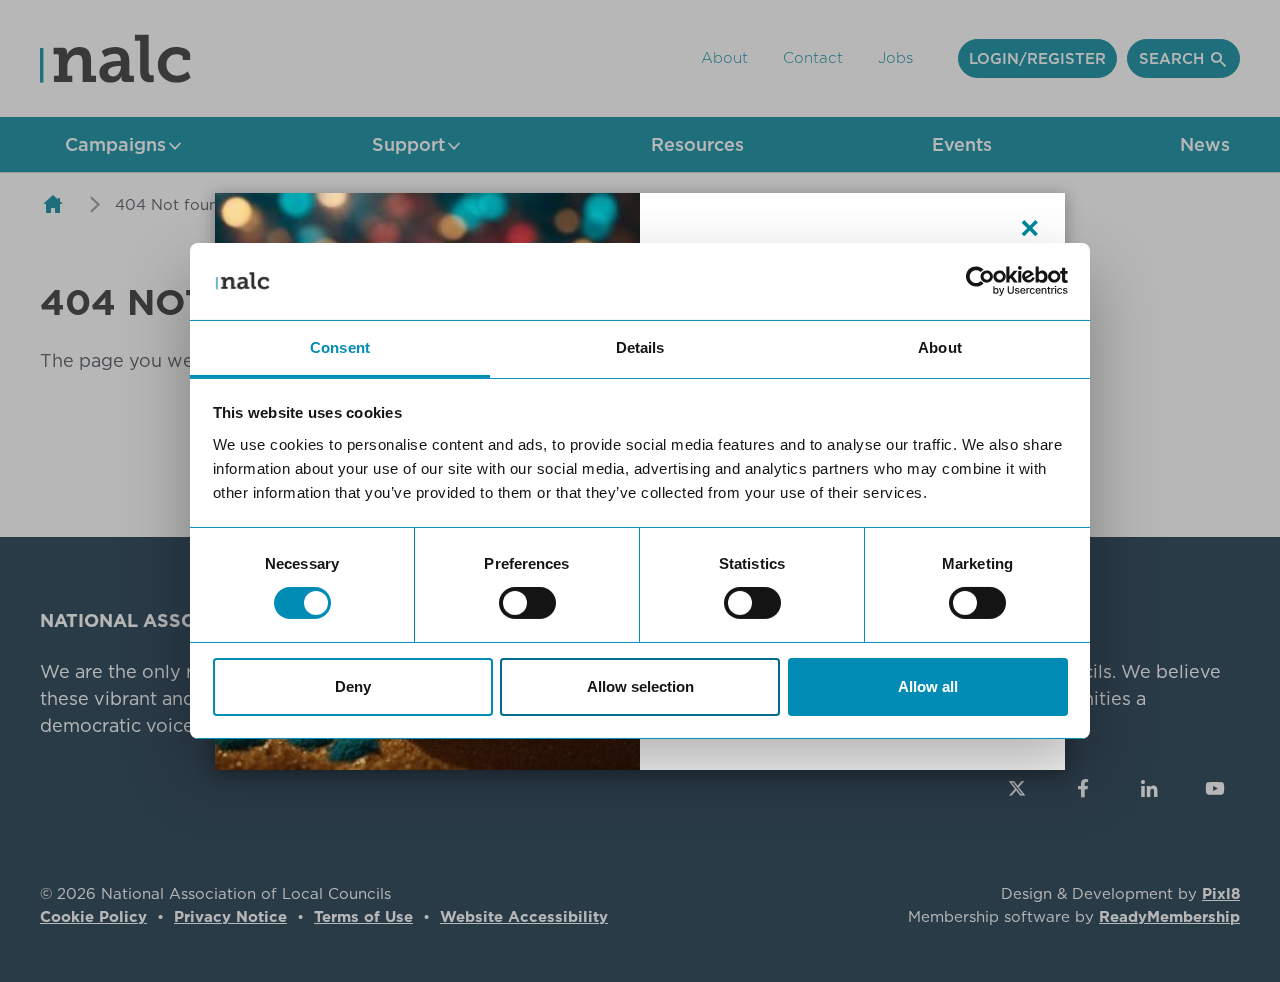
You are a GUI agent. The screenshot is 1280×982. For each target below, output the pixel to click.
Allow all (928, 686)
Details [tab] (640, 347)
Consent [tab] (340, 347)
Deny (353, 686)
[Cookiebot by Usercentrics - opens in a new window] (980, 281)
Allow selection (640, 686)
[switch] (527, 603)
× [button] (1030, 227)
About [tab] (940, 347)
